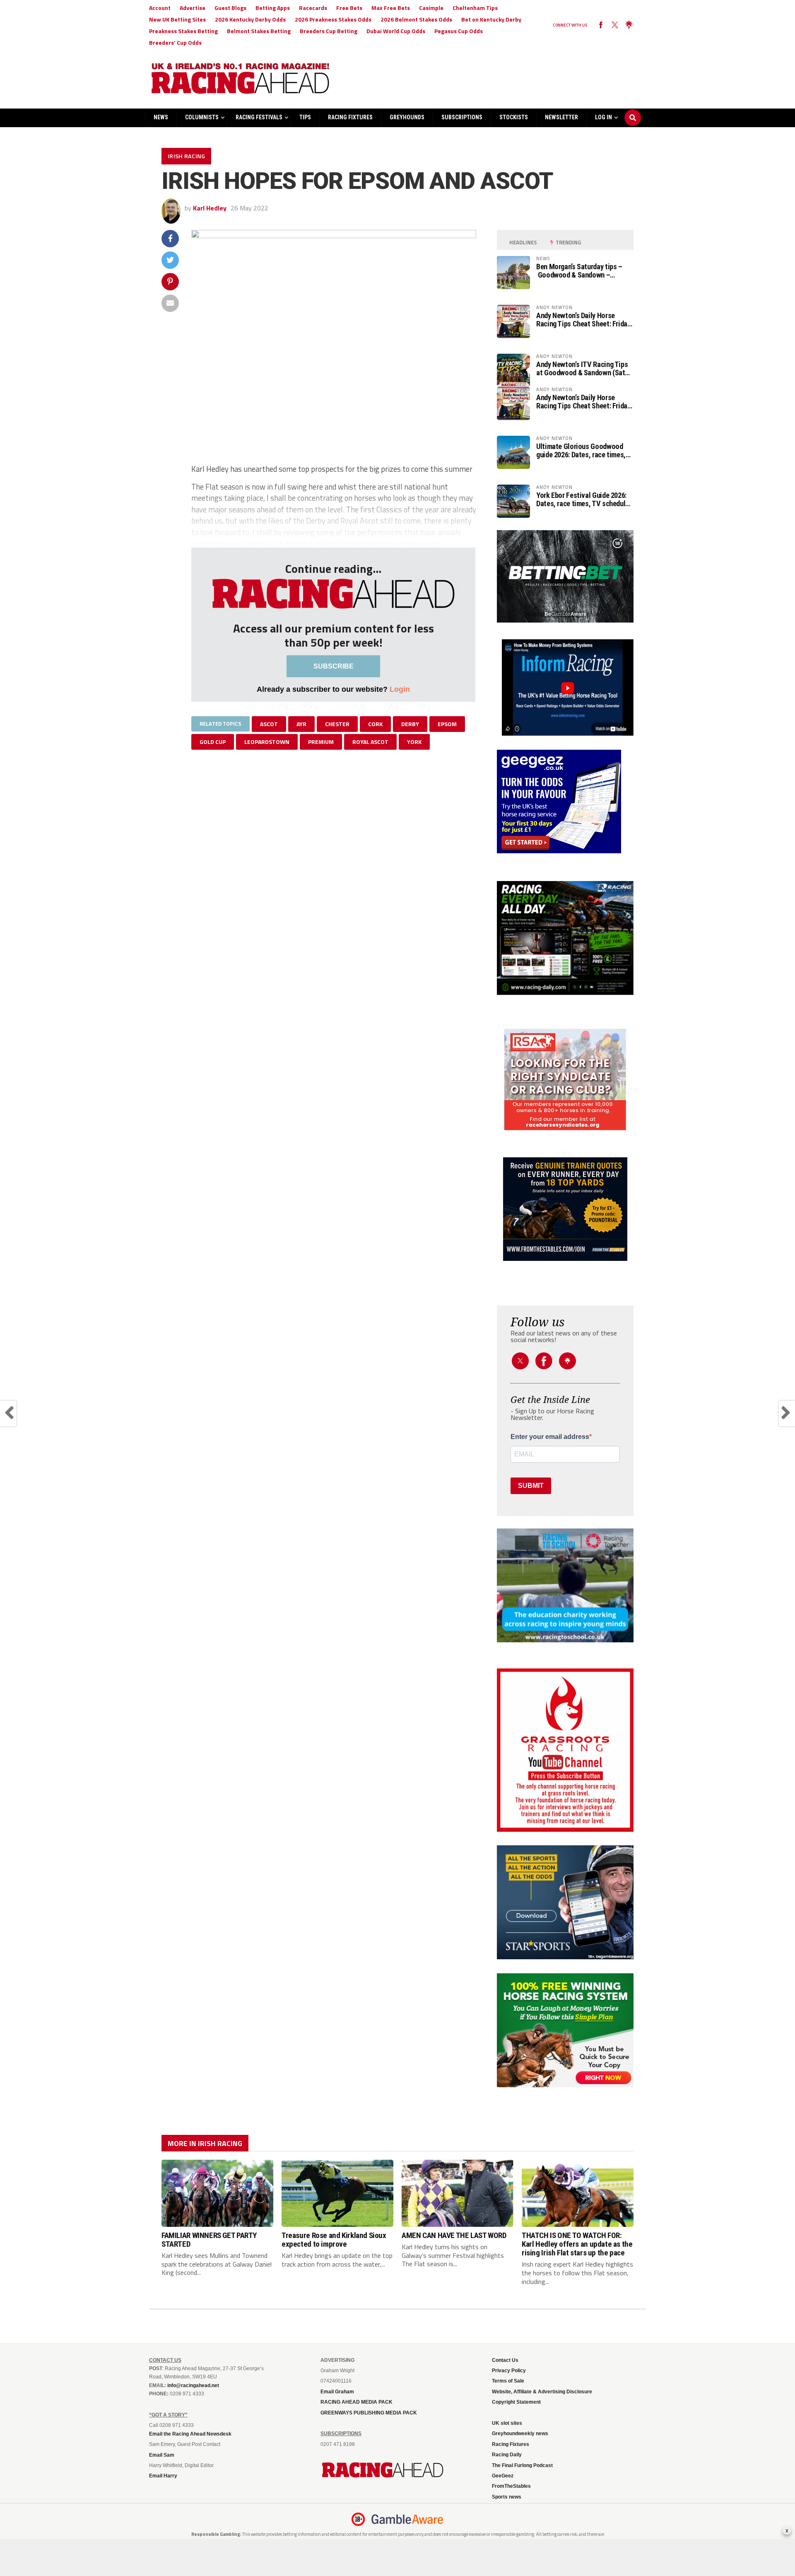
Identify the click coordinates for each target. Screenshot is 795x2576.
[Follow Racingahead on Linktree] (629, 25)
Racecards (313, 8)
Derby (410, 724)
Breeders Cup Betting (329, 31)
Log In (603, 117)
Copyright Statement (516, 2402)
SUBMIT (531, 1486)
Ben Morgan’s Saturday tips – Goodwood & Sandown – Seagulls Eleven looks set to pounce (579, 271)
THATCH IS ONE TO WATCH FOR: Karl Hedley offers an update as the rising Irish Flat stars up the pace (577, 2244)
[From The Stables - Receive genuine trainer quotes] (565, 1209)
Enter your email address (550, 1437)
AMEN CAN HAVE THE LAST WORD (454, 2235)
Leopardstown (267, 742)
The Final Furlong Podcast (522, 2465)
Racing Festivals (259, 117)
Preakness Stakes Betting (183, 31)
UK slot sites (507, 2423)
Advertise (193, 8)
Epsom (447, 724)
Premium (321, 742)
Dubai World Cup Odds (396, 31)
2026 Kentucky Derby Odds (250, 19)
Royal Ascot (370, 742)
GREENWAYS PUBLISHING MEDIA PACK (369, 2413)
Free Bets (349, 8)
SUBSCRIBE (334, 666)
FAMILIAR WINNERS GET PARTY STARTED (209, 2240)
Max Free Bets (391, 8)
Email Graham (337, 2392)
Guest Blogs (230, 8)
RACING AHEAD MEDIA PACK (357, 2402)
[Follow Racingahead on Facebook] (601, 25)
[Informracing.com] (565, 733)
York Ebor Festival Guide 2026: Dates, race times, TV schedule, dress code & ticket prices (584, 500)
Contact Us (505, 2360)
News (161, 117)
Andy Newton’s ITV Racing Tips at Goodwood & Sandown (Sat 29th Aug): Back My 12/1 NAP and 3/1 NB (582, 369)
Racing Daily (507, 2455)
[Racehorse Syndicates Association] (565, 1080)
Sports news (507, 2497)
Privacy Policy (509, 2371)
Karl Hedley (210, 208)
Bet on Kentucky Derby (491, 19)
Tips (305, 117)
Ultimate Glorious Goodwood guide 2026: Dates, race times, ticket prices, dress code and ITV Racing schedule (581, 451)
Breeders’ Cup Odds (175, 42)
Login (400, 689)
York (414, 742)
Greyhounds (407, 117)
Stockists (514, 117)
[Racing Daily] (565, 938)
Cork (375, 724)
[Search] (633, 110)
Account (160, 8)
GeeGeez (503, 2476)
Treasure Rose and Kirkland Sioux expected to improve (334, 2240)
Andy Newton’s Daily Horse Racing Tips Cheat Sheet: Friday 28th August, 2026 (583, 320)
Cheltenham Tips (475, 8)
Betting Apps (273, 8)
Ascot (269, 724)
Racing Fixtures (350, 117)
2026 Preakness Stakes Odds (333, 19)
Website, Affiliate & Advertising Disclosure (542, 2392)
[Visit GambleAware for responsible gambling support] (407, 2519)
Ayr (301, 724)
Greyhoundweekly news (520, 2434)
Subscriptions (462, 117)
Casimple (431, 8)
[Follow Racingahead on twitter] (615, 25)
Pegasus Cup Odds (459, 31)
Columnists (202, 117)
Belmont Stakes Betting (259, 31)
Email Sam (162, 2455)
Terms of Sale (508, 2381)
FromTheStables (511, 2486)
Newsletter (561, 117)
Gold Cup (213, 742)
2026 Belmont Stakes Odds (416, 19)
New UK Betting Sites (177, 19)
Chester (337, 724)
